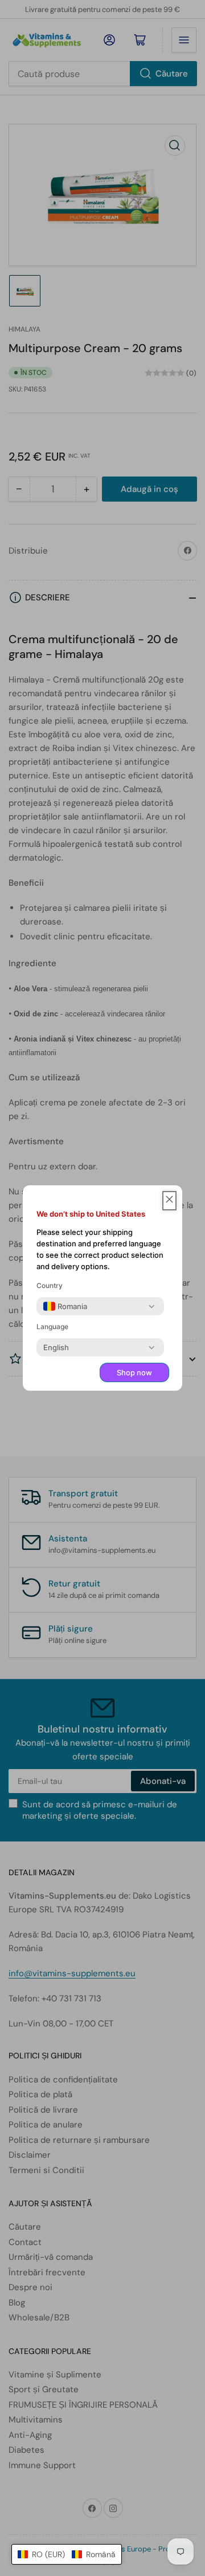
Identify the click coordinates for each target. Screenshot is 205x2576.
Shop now (134, 1372)
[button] (67, 2554)
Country (50, 1285)
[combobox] (65, 1306)
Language (52, 1327)
